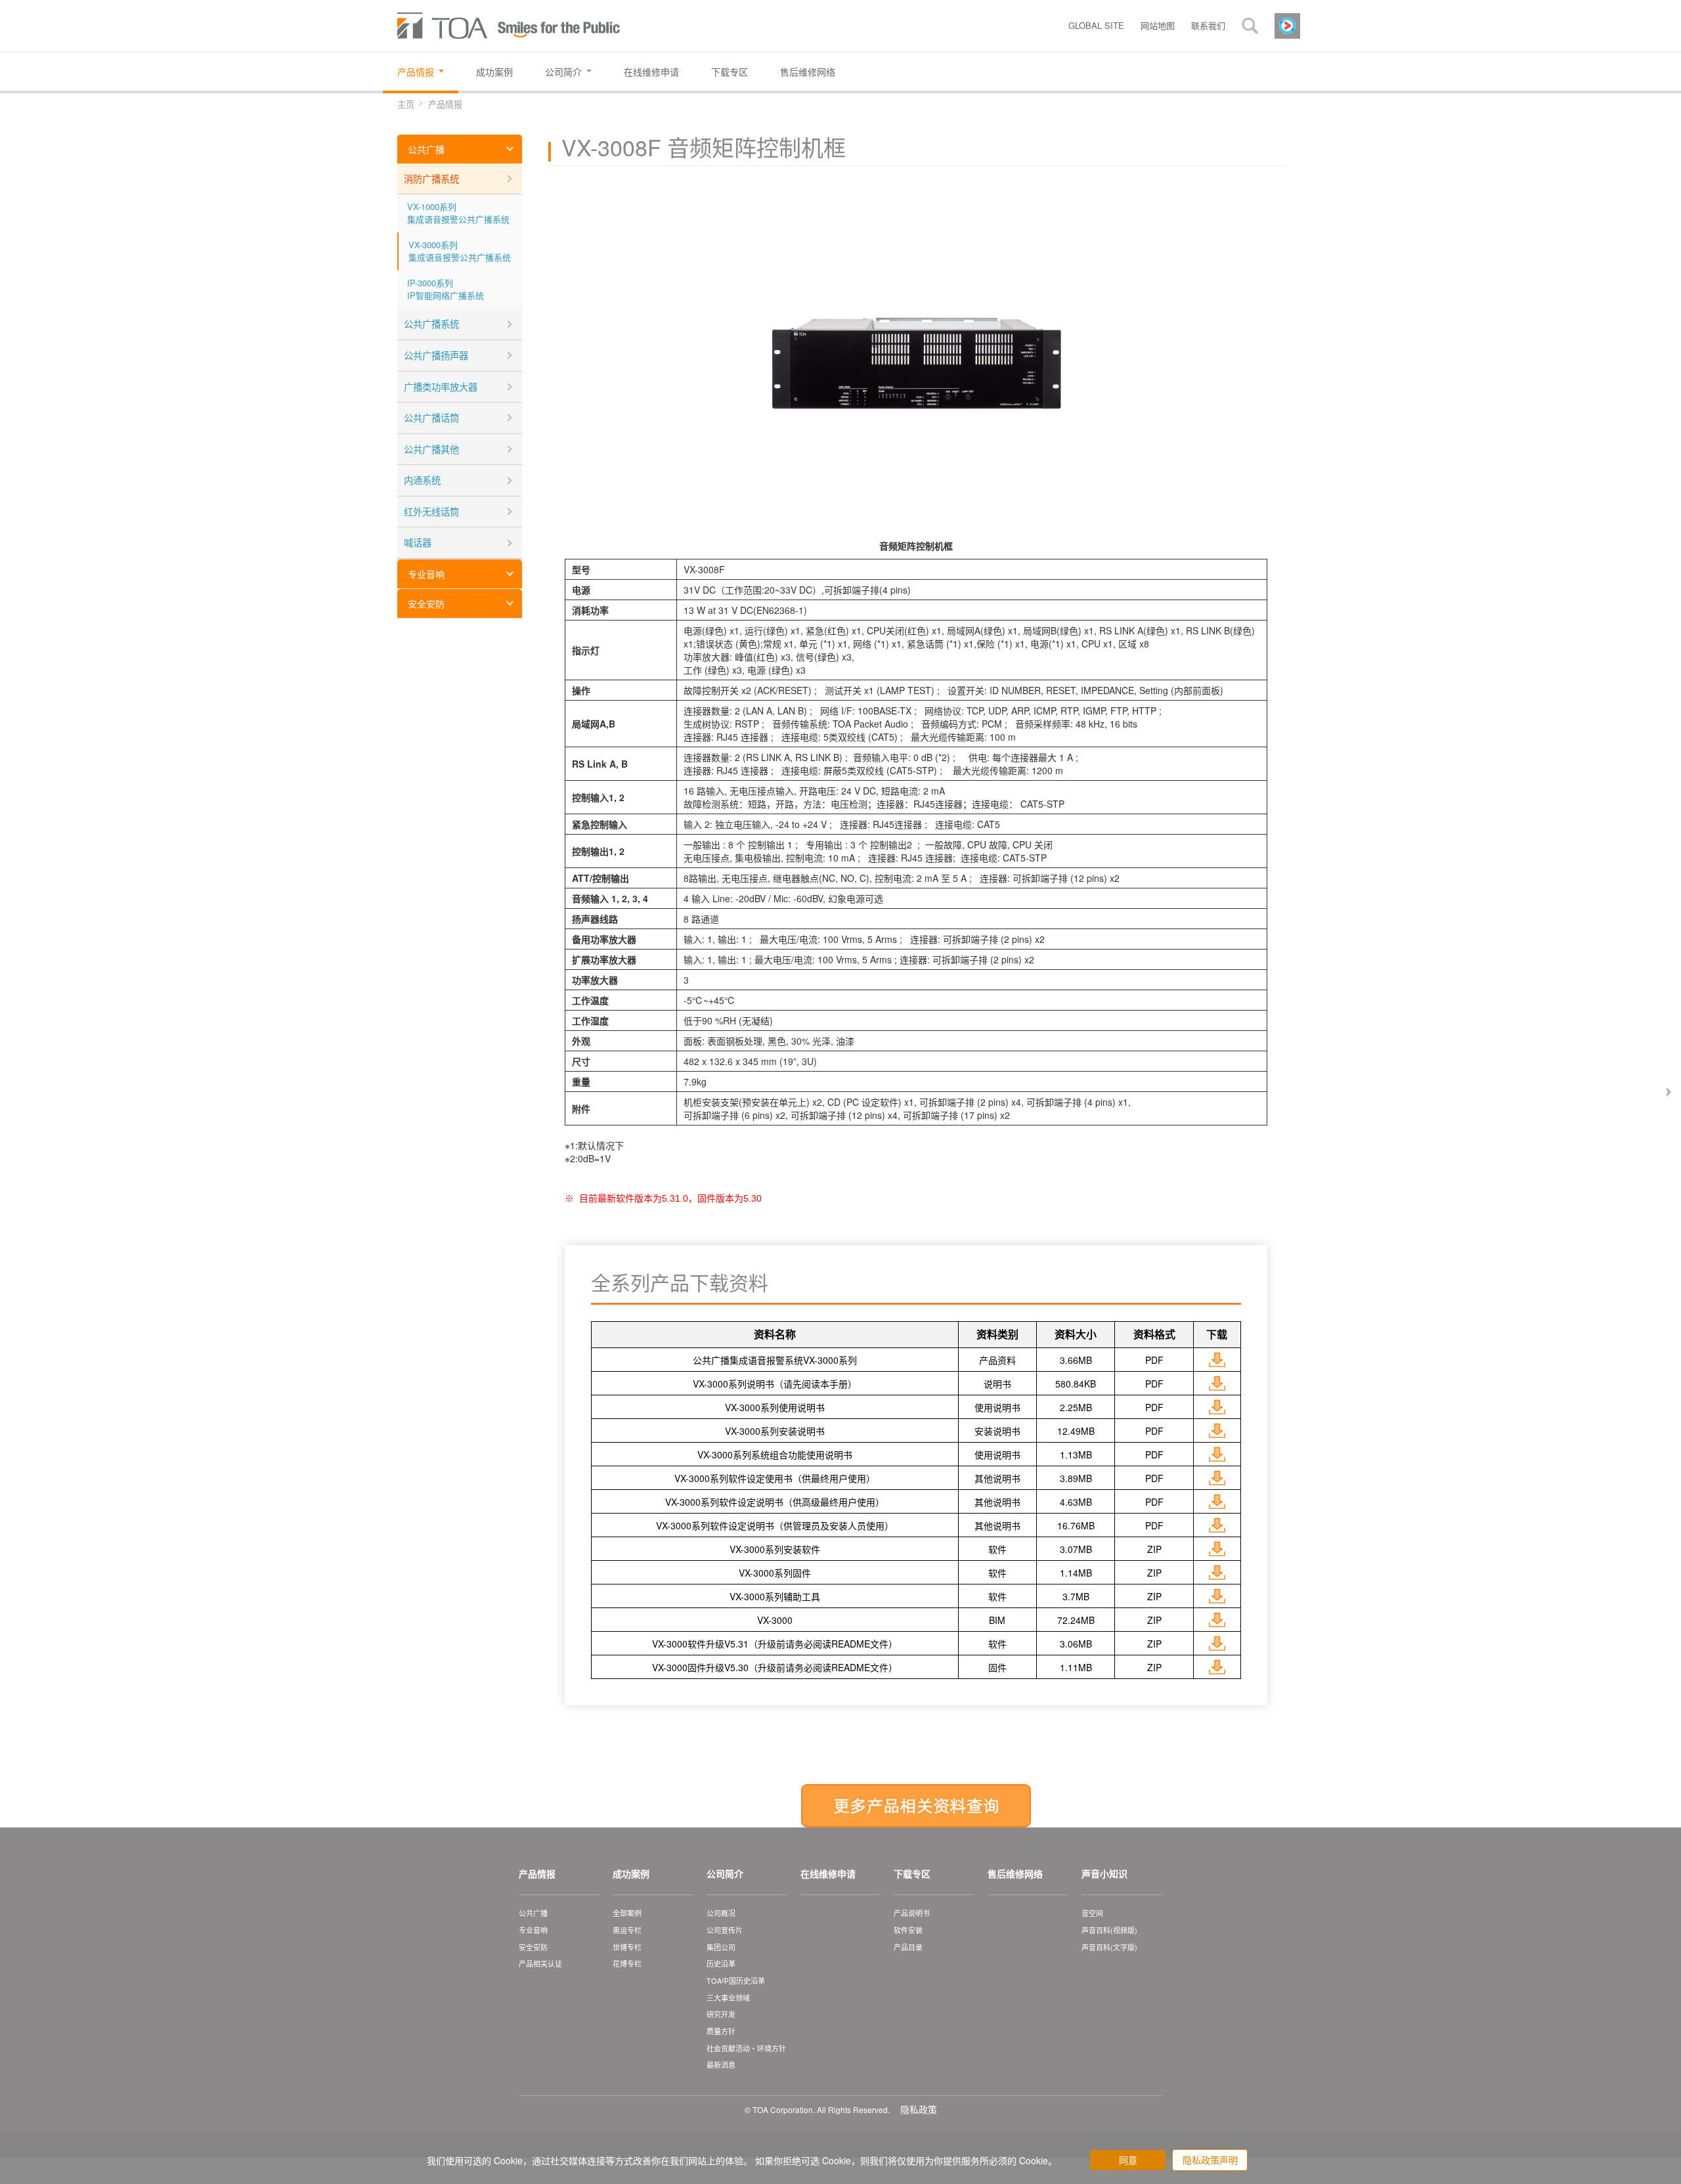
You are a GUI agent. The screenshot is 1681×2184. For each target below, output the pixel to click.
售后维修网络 (1015, 1873)
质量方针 (721, 2031)
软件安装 (908, 1930)
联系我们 (1208, 25)
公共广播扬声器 (436, 355)
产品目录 (908, 1947)
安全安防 (426, 603)
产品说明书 (912, 1913)
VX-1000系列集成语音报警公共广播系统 (458, 213)
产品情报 (537, 1873)
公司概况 (721, 1913)
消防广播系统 (431, 178)
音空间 (1092, 1913)
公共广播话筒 (431, 417)
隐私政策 (919, 2109)
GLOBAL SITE (1096, 25)
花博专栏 (627, 1963)
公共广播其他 (431, 449)
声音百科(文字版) (1109, 1947)
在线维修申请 (828, 1873)
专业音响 (426, 574)
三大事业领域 (728, 1998)
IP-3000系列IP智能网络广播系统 (446, 289)
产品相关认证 (540, 1963)
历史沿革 (721, 1963)
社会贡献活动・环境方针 (746, 2048)
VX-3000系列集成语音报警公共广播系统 (460, 251)
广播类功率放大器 (441, 386)
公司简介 (725, 1873)
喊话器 (418, 542)
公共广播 (426, 149)
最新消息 (721, 2064)
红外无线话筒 (431, 511)
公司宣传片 (725, 1930)
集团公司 (721, 1947)
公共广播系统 (431, 323)
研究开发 (721, 2014)
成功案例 (631, 1873)
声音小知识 (1104, 1873)
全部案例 (627, 1913)
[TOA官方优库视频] (1287, 24)
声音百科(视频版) (1109, 1930)
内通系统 (422, 480)
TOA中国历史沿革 (736, 1980)
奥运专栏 (627, 1930)
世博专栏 (627, 1947)
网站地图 (1158, 25)
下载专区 (912, 1873)
